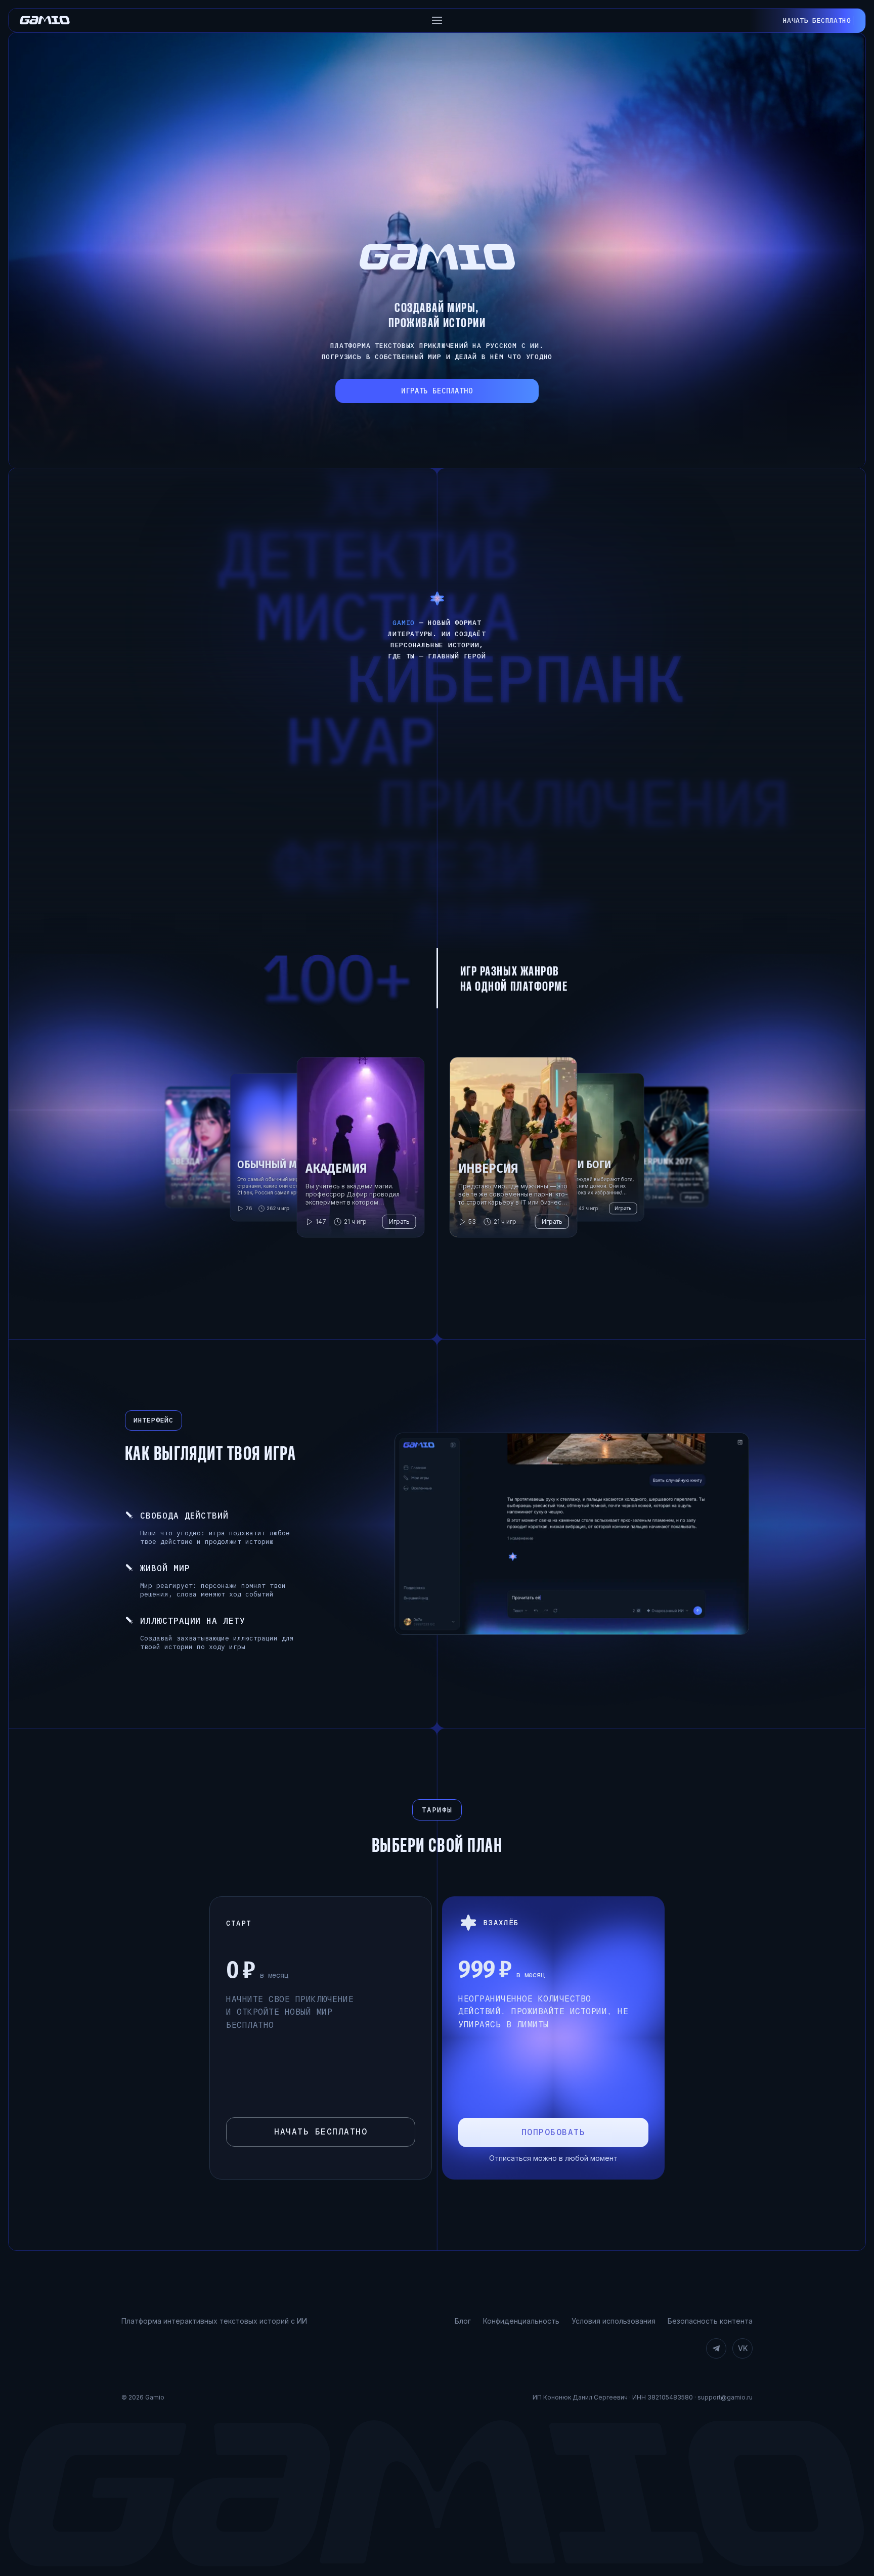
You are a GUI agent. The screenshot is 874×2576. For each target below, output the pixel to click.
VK (743, 2348)
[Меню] (437, 20)
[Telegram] (716, 2348)
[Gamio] (45, 20)
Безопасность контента (710, 2321)
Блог (463, 2321)
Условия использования (614, 2321)
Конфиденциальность (521, 2321)
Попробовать (554, 2132)
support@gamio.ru (725, 2397)
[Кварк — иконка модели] (437, 598)
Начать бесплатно (321, 2132)
